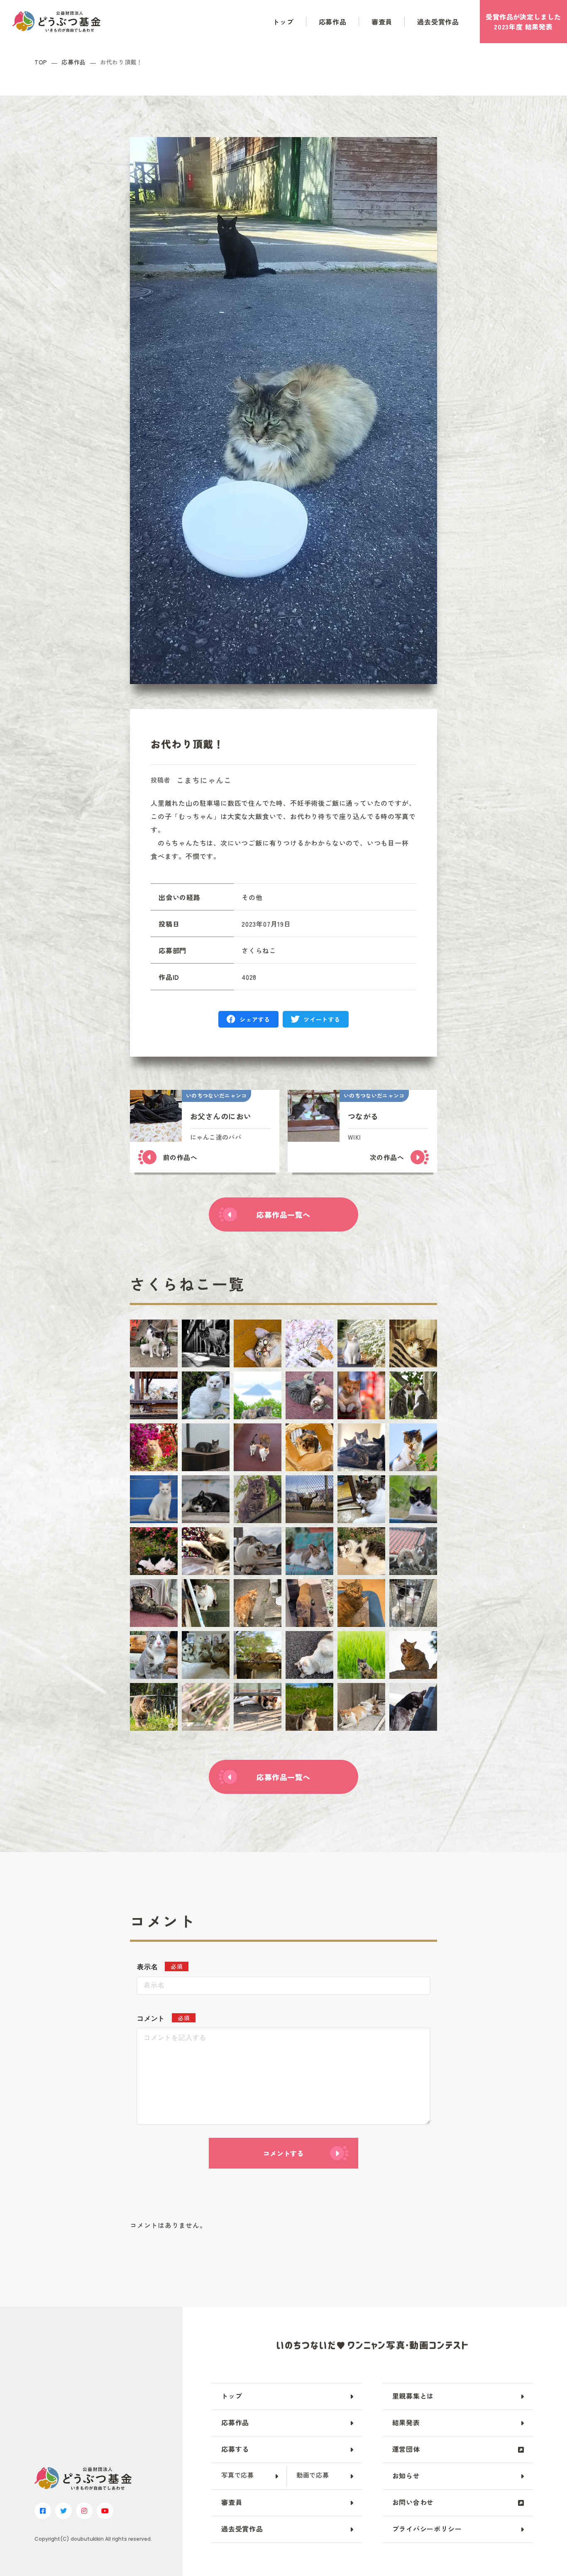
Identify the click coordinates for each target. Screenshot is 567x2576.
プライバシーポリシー (427, 2529)
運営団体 (406, 2449)
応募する (235, 2449)
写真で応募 (238, 2475)
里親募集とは (413, 2396)
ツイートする (322, 1019)
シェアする (255, 1019)
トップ (283, 22)
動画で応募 (313, 2475)
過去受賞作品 (438, 22)
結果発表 (406, 2422)
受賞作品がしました (523, 22)
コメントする (283, 2153)
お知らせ (406, 2475)
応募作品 (333, 22)
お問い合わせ (413, 2502)
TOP (41, 62)
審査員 (382, 22)
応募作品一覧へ (283, 1214)
